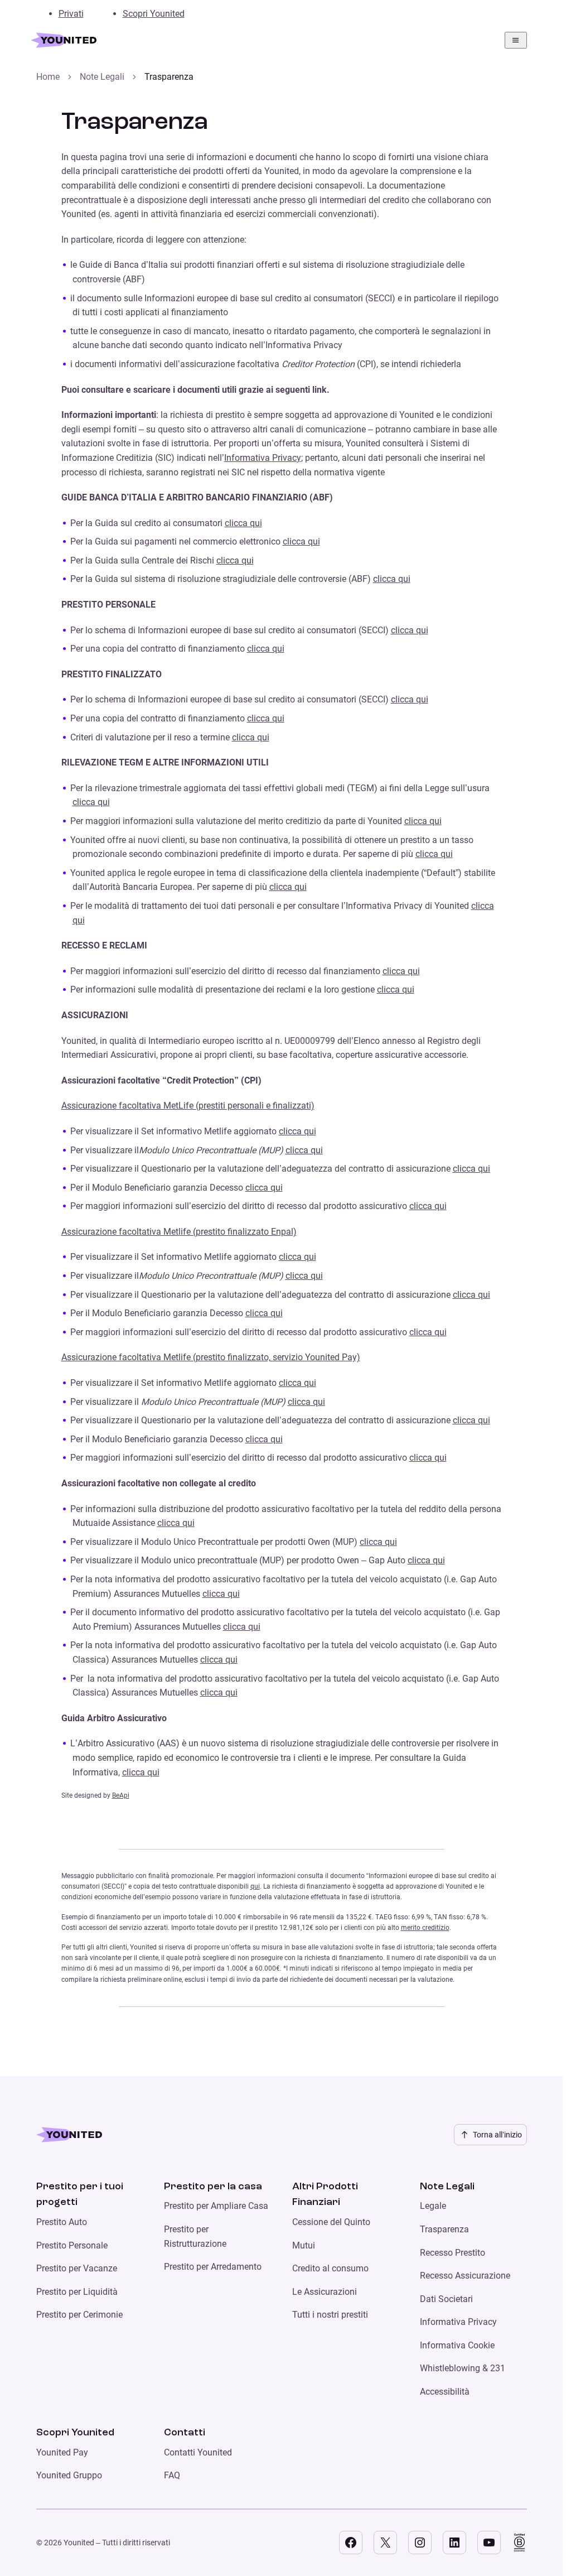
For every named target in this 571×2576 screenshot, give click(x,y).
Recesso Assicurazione (465, 2276)
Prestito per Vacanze (77, 2268)
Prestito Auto (62, 2222)
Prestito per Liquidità (77, 2292)
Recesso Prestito (453, 2253)
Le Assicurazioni (325, 2292)
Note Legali (102, 77)
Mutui (304, 2245)
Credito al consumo (330, 2268)
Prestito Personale (72, 2245)
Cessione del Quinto (331, 2222)
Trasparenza (444, 2229)
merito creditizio (425, 1928)
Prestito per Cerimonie (79, 2315)
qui (255, 1886)
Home (48, 77)
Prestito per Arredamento (213, 2267)
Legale (433, 2206)
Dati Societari (446, 2299)
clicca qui (243, 523)
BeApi (121, 1795)
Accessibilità (445, 2392)
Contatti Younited (198, 2452)
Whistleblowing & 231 (463, 2368)
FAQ (172, 2475)
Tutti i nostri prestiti (330, 2315)
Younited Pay (62, 2452)
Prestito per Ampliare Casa (216, 2206)
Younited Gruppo (69, 2475)
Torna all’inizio (497, 2135)
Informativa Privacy (263, 458)
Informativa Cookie (457, 2345)
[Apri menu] (516, 40)
